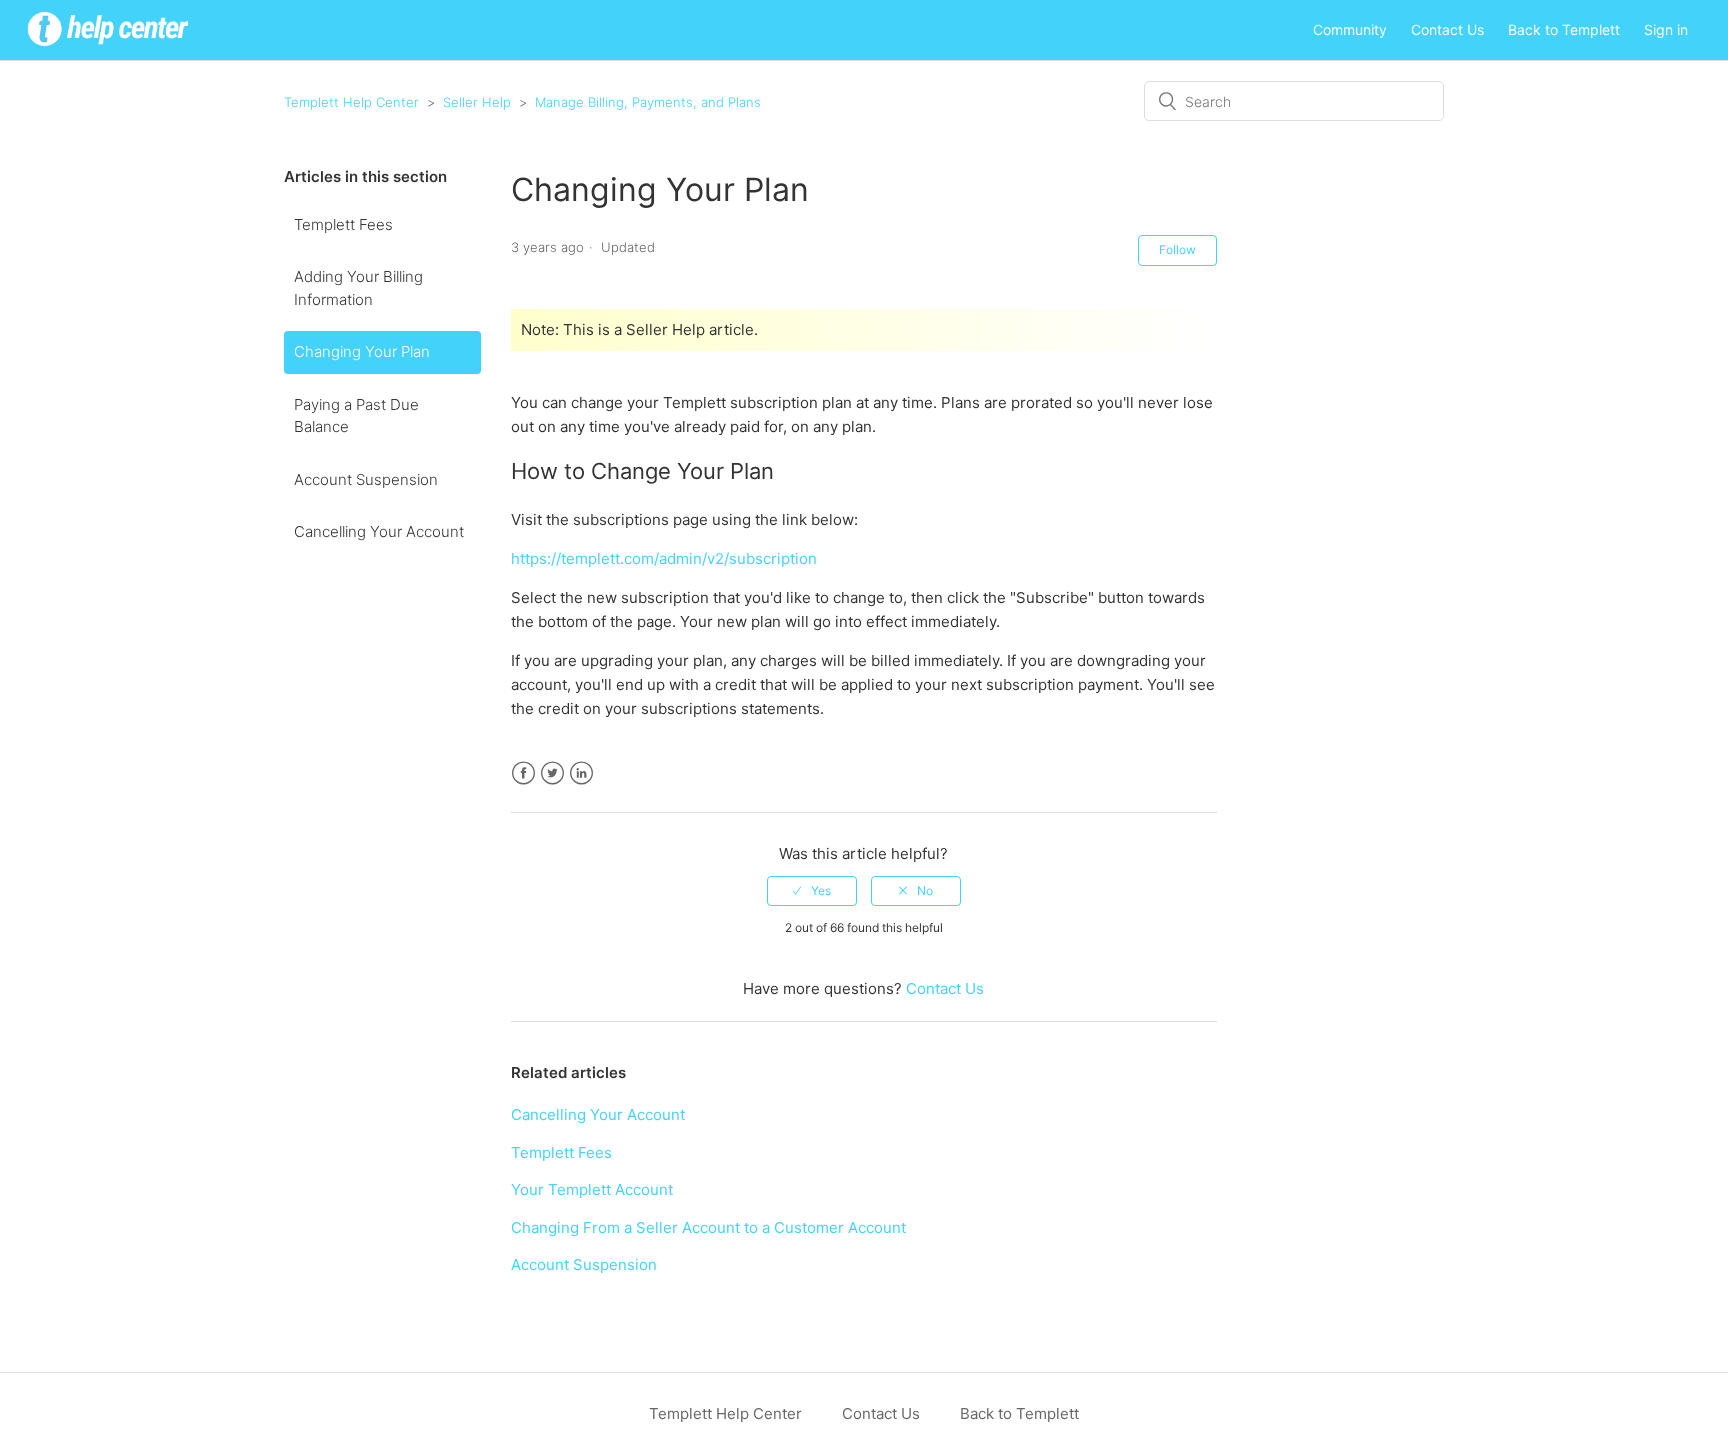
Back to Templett (1564, 29)
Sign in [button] (1666, 29)
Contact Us (1447, 29)
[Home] (108, 48)
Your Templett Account (592, 1189)
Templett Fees (343, 224)
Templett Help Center (351, 102)
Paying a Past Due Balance (356, 416)
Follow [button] (1177, 249)
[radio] (812, 891)
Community (1350, 29)
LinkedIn (581, 773)
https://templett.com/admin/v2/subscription (664, 558)
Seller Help (477, 102)
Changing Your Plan (362, 351)
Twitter (552, 773)
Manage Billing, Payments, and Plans (648, 102)
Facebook (523, 773)
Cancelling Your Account (379, 531)
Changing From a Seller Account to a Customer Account (708, 1227)
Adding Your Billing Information (358, 288)
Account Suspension (366, 479)
